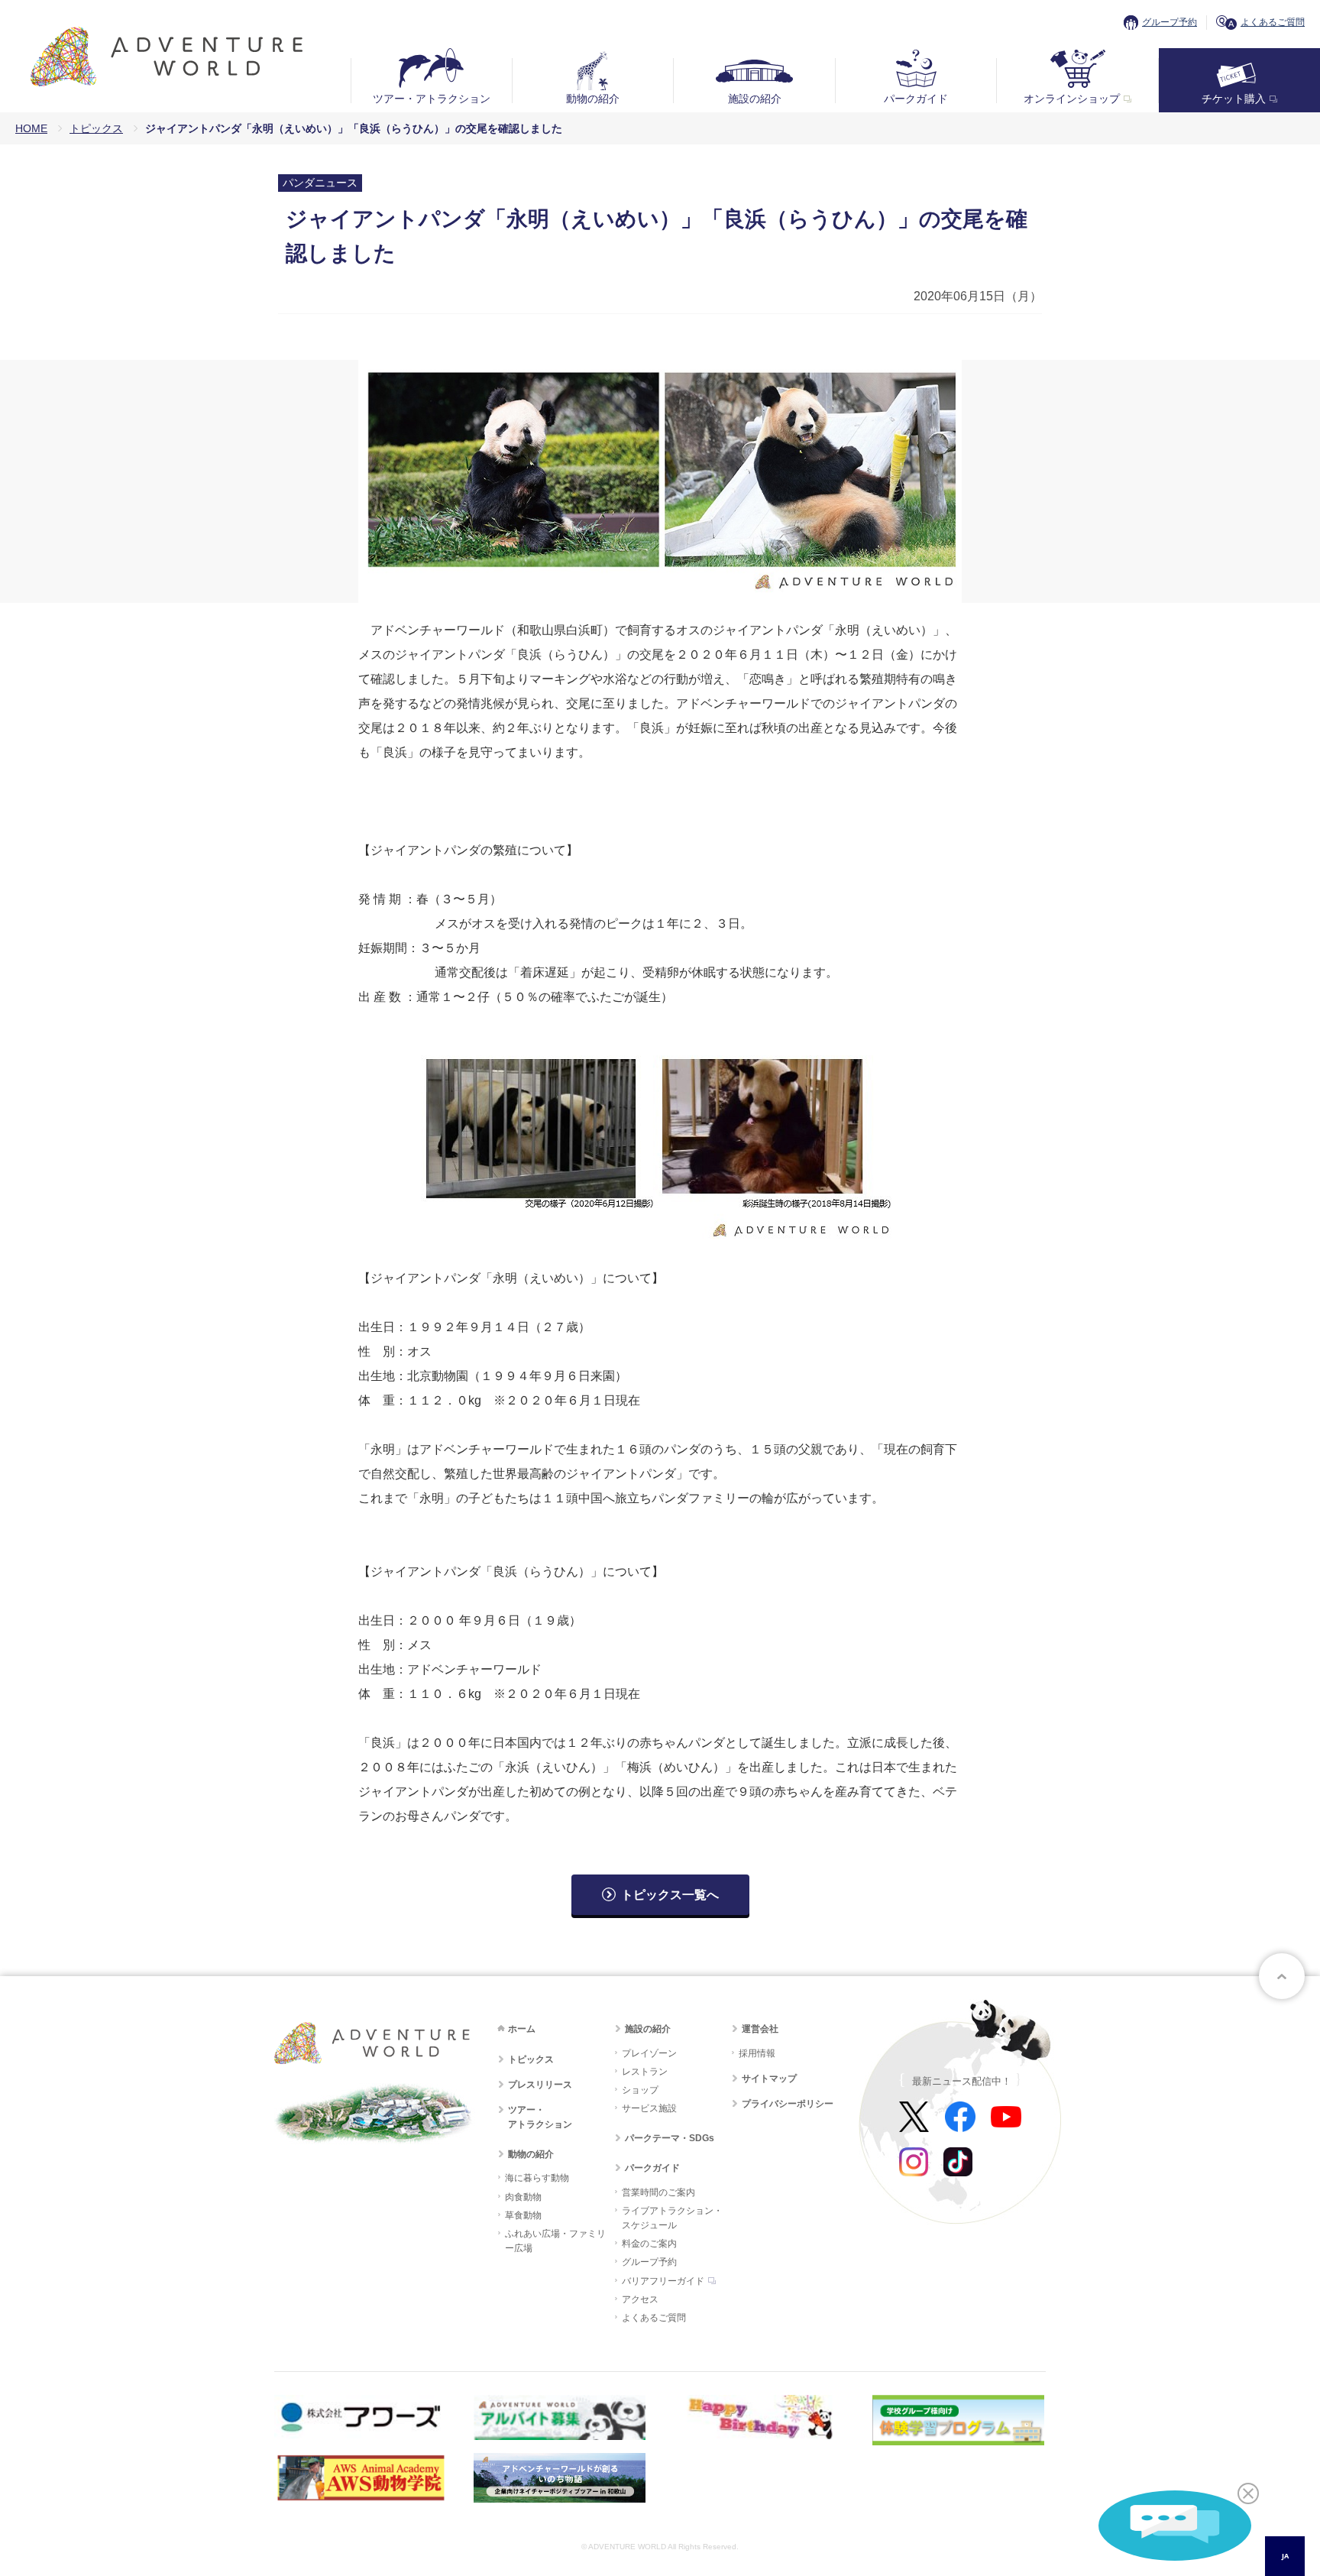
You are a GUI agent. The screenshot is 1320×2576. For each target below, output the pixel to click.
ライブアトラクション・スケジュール (672, 2218)
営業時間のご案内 (658, 2192)
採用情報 (757, 2053)
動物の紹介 (593, 99)
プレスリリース (540, 2085)
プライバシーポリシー (788, 2104)
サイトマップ (769, 2079)
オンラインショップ (1072, 99)
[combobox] (1285, 2556)
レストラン (645, 2072)
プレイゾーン (649, 2053)
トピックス (96, 128)
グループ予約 (1170, 22)
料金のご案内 (649, 2244)
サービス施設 (649, 2108)
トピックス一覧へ (670, 1895)
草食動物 (523, 2215)
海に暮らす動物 (537, 2178)
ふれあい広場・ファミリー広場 (555, 2241)
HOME (31, 128)
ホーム (522, 2029)
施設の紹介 (755, 99)
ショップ (640, 2090)
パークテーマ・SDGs (670, 2138)
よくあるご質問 (1273, 22)
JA (1285, 2556)
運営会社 (760, 2029)
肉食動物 (523, 2197)
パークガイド (916, 99)
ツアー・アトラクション (432, 99)
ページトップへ (1282, 1976)
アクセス (640, 2299)
